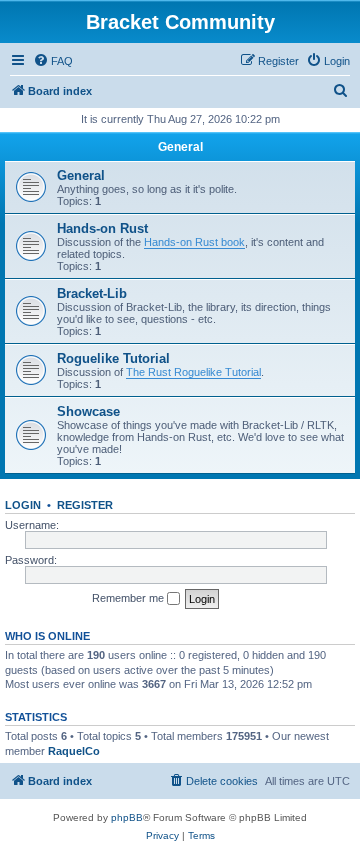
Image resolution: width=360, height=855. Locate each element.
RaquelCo (74, 751)
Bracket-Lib (92, 293)
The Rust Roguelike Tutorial (193, 372)
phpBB (127, 817)
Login (23, 505)
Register (85, 505)
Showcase (88, 411)
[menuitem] (53, 61)
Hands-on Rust (102, 228)
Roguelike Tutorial (113, 358)
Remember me (129, 598)
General (180, 147)
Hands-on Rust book (194, 242)
